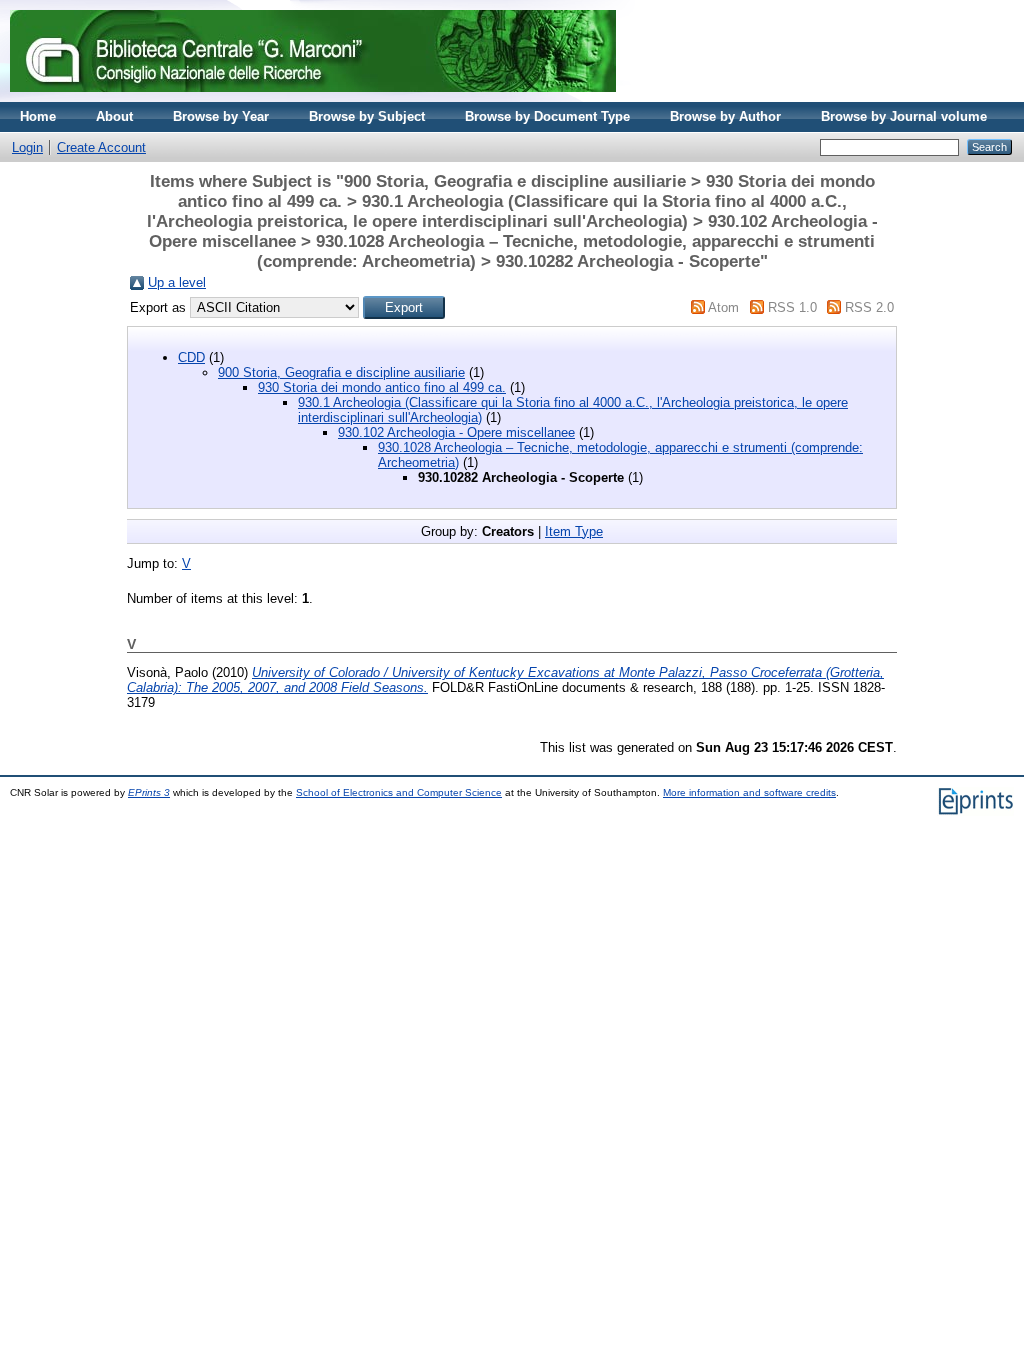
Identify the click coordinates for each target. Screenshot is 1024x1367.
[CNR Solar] (313, 97)
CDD (191, 357)
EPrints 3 (149, 792)
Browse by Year (221, 116)
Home (38, 116)
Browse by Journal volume (904, 116)
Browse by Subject (367, 116)
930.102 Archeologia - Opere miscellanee (456, 432)
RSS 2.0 (869, 307)
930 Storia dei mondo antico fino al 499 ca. (382, 387)
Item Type (574, 531)
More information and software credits (749, 792)
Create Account (101, 147)
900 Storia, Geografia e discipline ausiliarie (341, 372)
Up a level (177, 282)
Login (27, 147)
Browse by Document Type (547, 116)
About (114, 116)
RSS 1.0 (792, 307)
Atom (723, 307)
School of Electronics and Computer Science (399, 792)
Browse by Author (725, 116)
